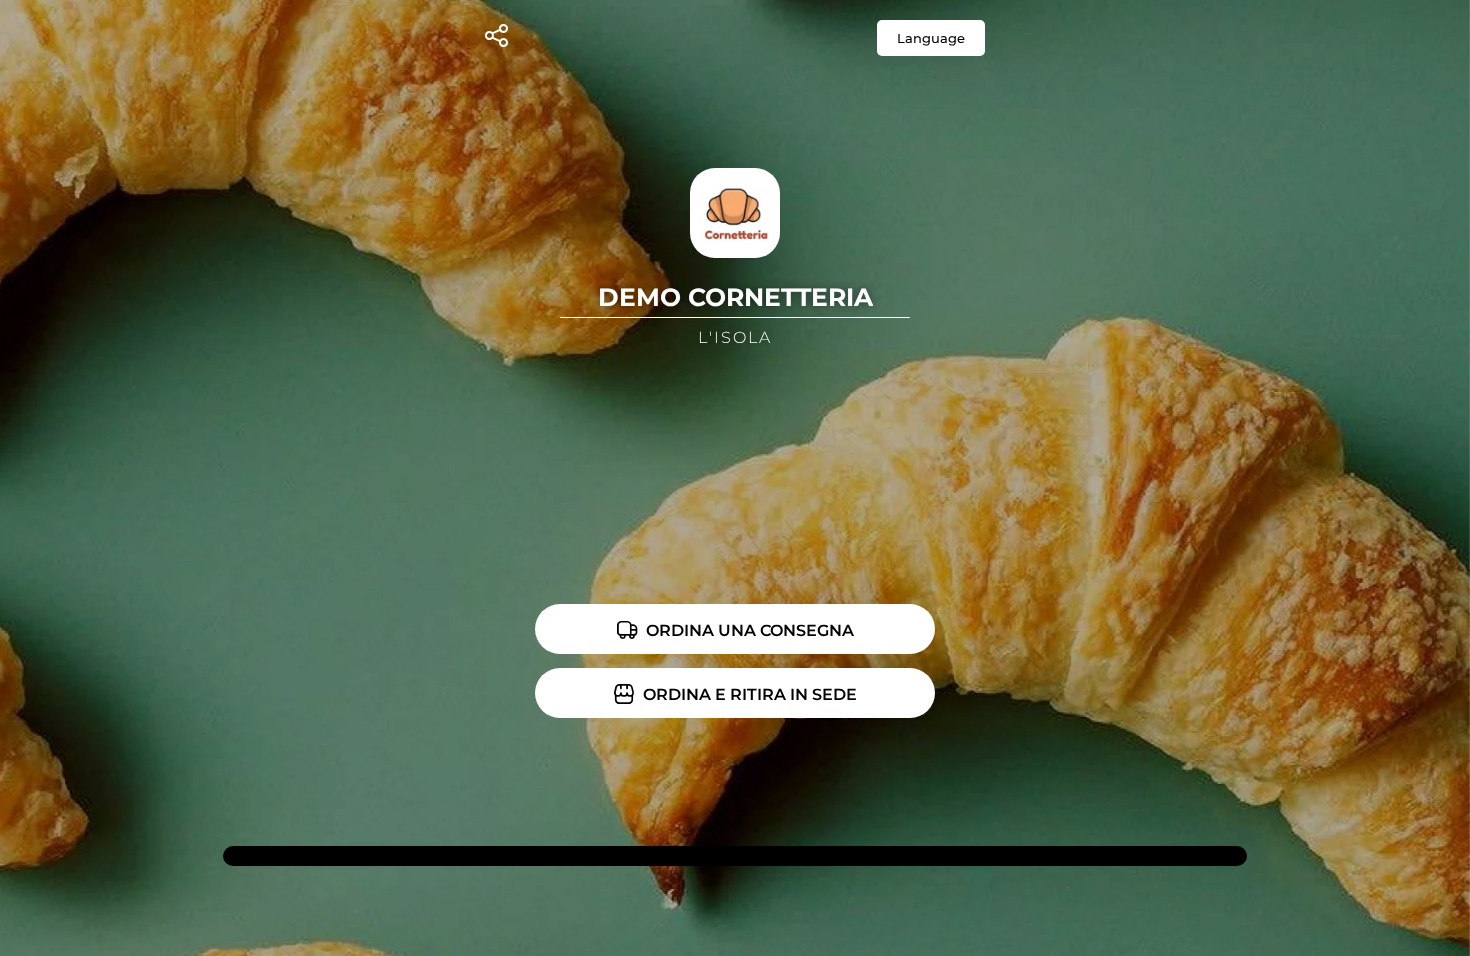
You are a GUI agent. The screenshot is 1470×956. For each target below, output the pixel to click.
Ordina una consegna (748, 630)
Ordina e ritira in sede (748, 694)
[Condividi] (496, 38)
